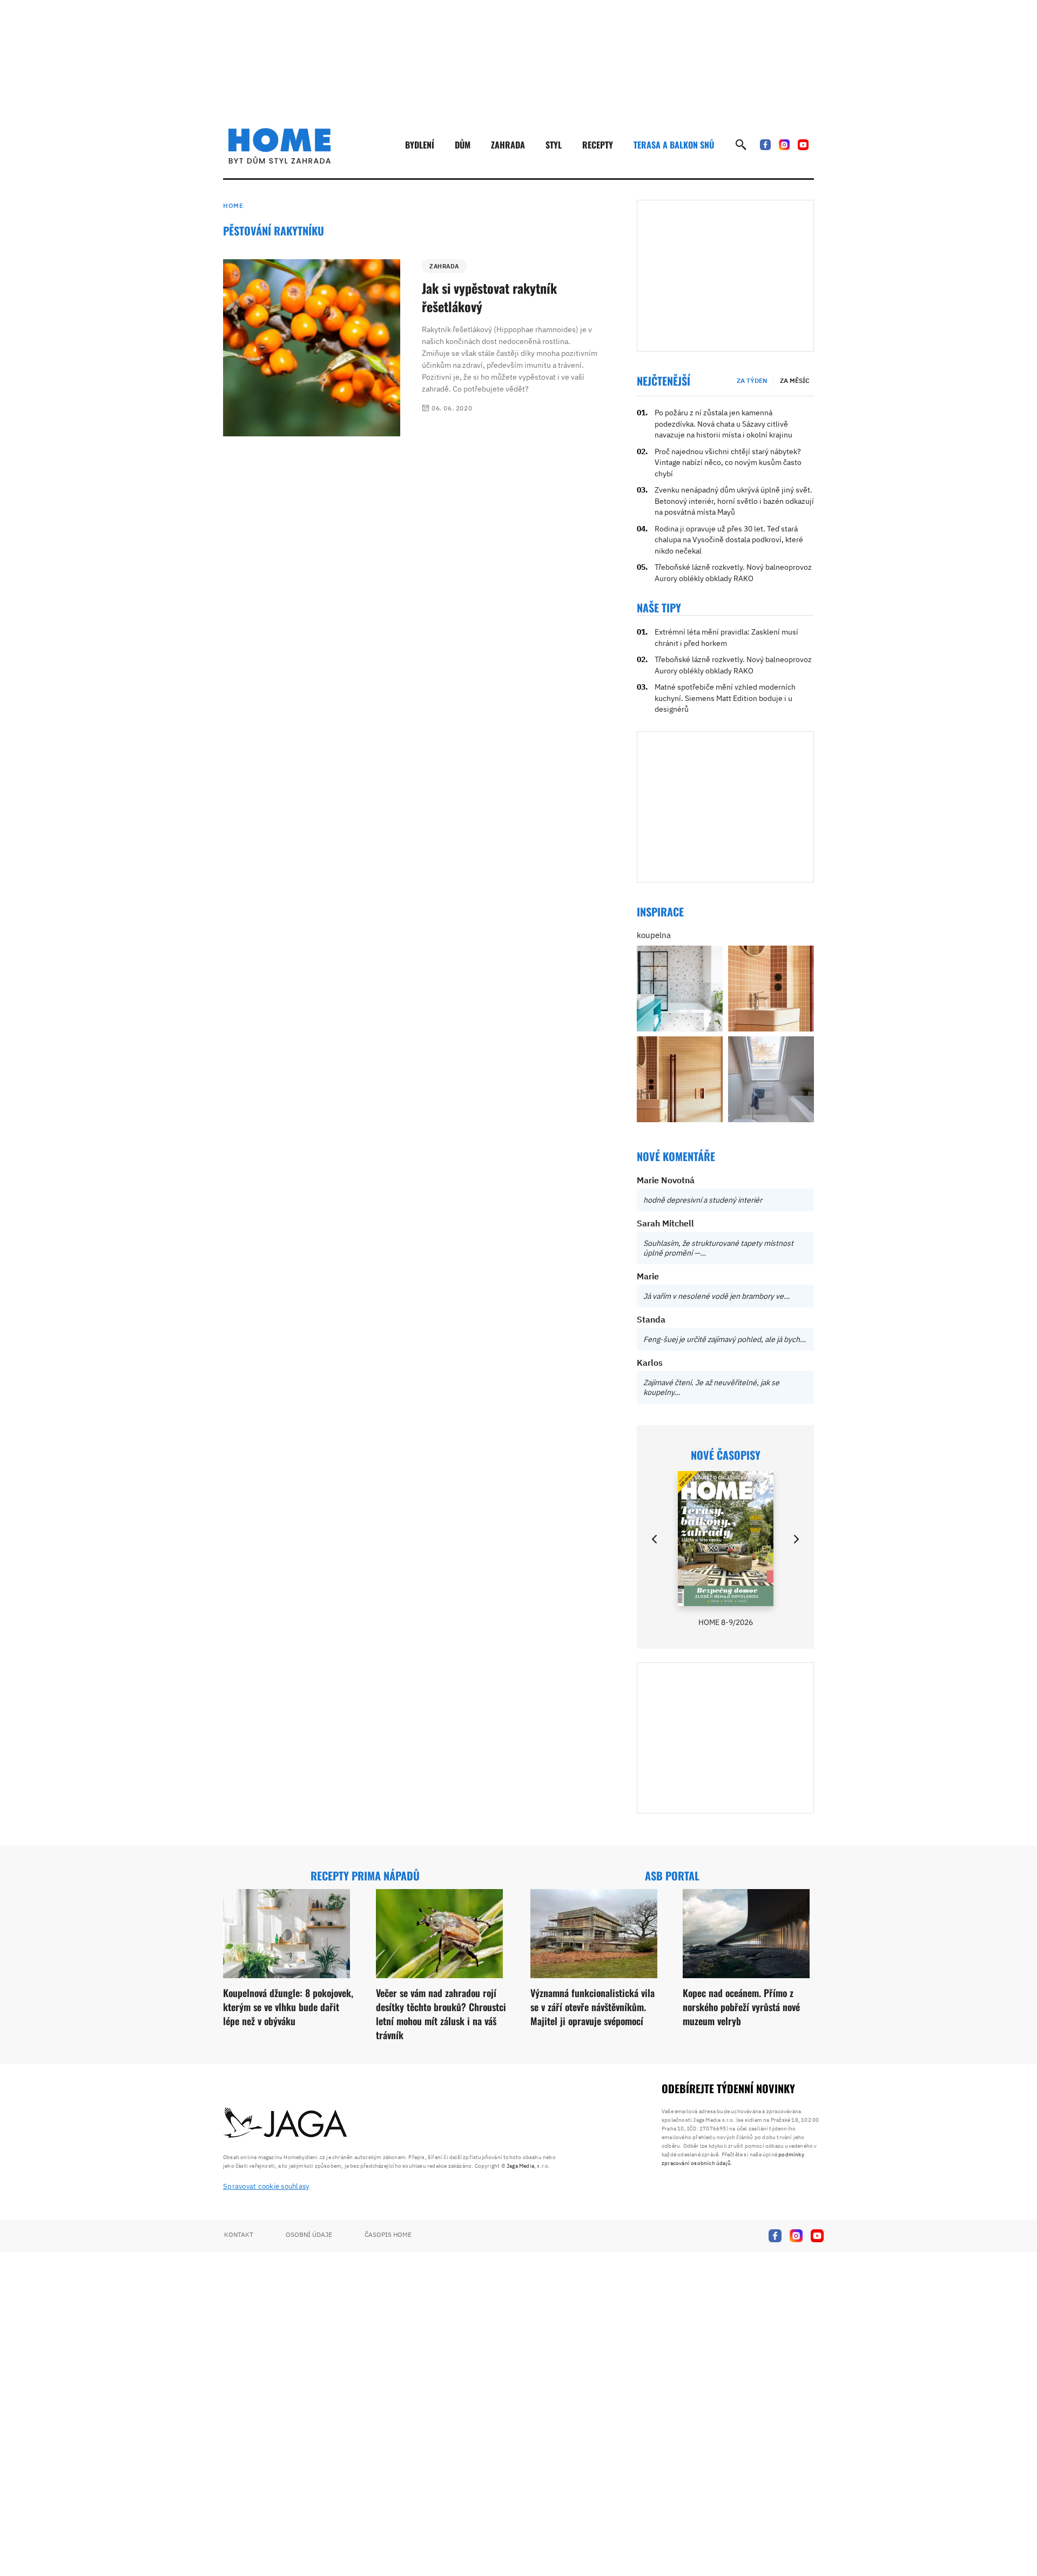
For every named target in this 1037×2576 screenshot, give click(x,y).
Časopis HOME (388, 2234)
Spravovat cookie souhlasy (266, 2186)
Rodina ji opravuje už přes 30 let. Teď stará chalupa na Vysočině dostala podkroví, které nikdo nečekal (729, 540)
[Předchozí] (655, 1539)
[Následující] (796, 1539)
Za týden (752, 380)
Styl (554, 145)
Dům (463, 145)
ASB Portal (672, 1876)
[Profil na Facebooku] (765, 145)
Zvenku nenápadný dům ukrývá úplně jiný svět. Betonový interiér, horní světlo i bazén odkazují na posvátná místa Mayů (734, 501)
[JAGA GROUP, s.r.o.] (286, 2123)
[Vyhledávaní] (741, 145)
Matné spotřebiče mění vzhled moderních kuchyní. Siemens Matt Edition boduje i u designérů (725, 698)
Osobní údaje (309, 2234)
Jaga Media (520, 2166)
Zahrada (508, 145)
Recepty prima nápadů (365, 1876)
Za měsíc (795, 380)
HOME (233, 205)
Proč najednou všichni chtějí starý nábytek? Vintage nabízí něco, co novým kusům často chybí (728, 463)
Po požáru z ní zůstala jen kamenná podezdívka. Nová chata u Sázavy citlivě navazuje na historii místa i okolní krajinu (723, 424)
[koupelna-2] (680, 989)
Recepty (598, 145)
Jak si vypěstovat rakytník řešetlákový (489, 297)
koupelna (654, 935)
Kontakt (239, 2234)
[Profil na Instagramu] (784, 145)
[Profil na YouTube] (803, 145)
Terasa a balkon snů (674, 145)
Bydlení (420, 145)
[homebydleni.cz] (280, 146)
